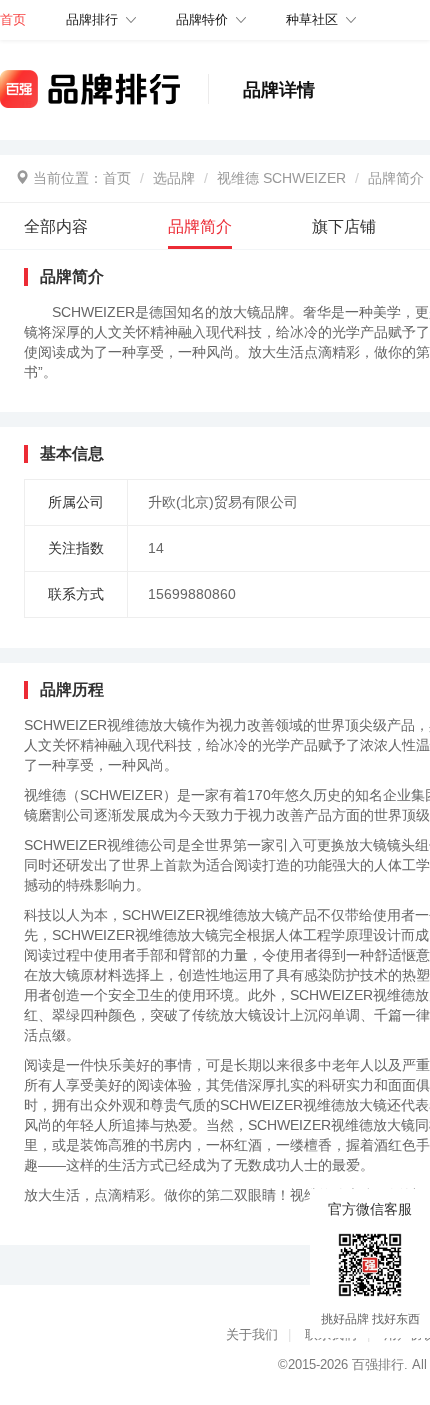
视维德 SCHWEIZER (281, 178)
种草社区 (312, 19)
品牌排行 (92, 19)
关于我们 (252, 1334)
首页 (117, 178)
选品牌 (174, 178)
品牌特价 (202, 19)
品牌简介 (396, 178)
